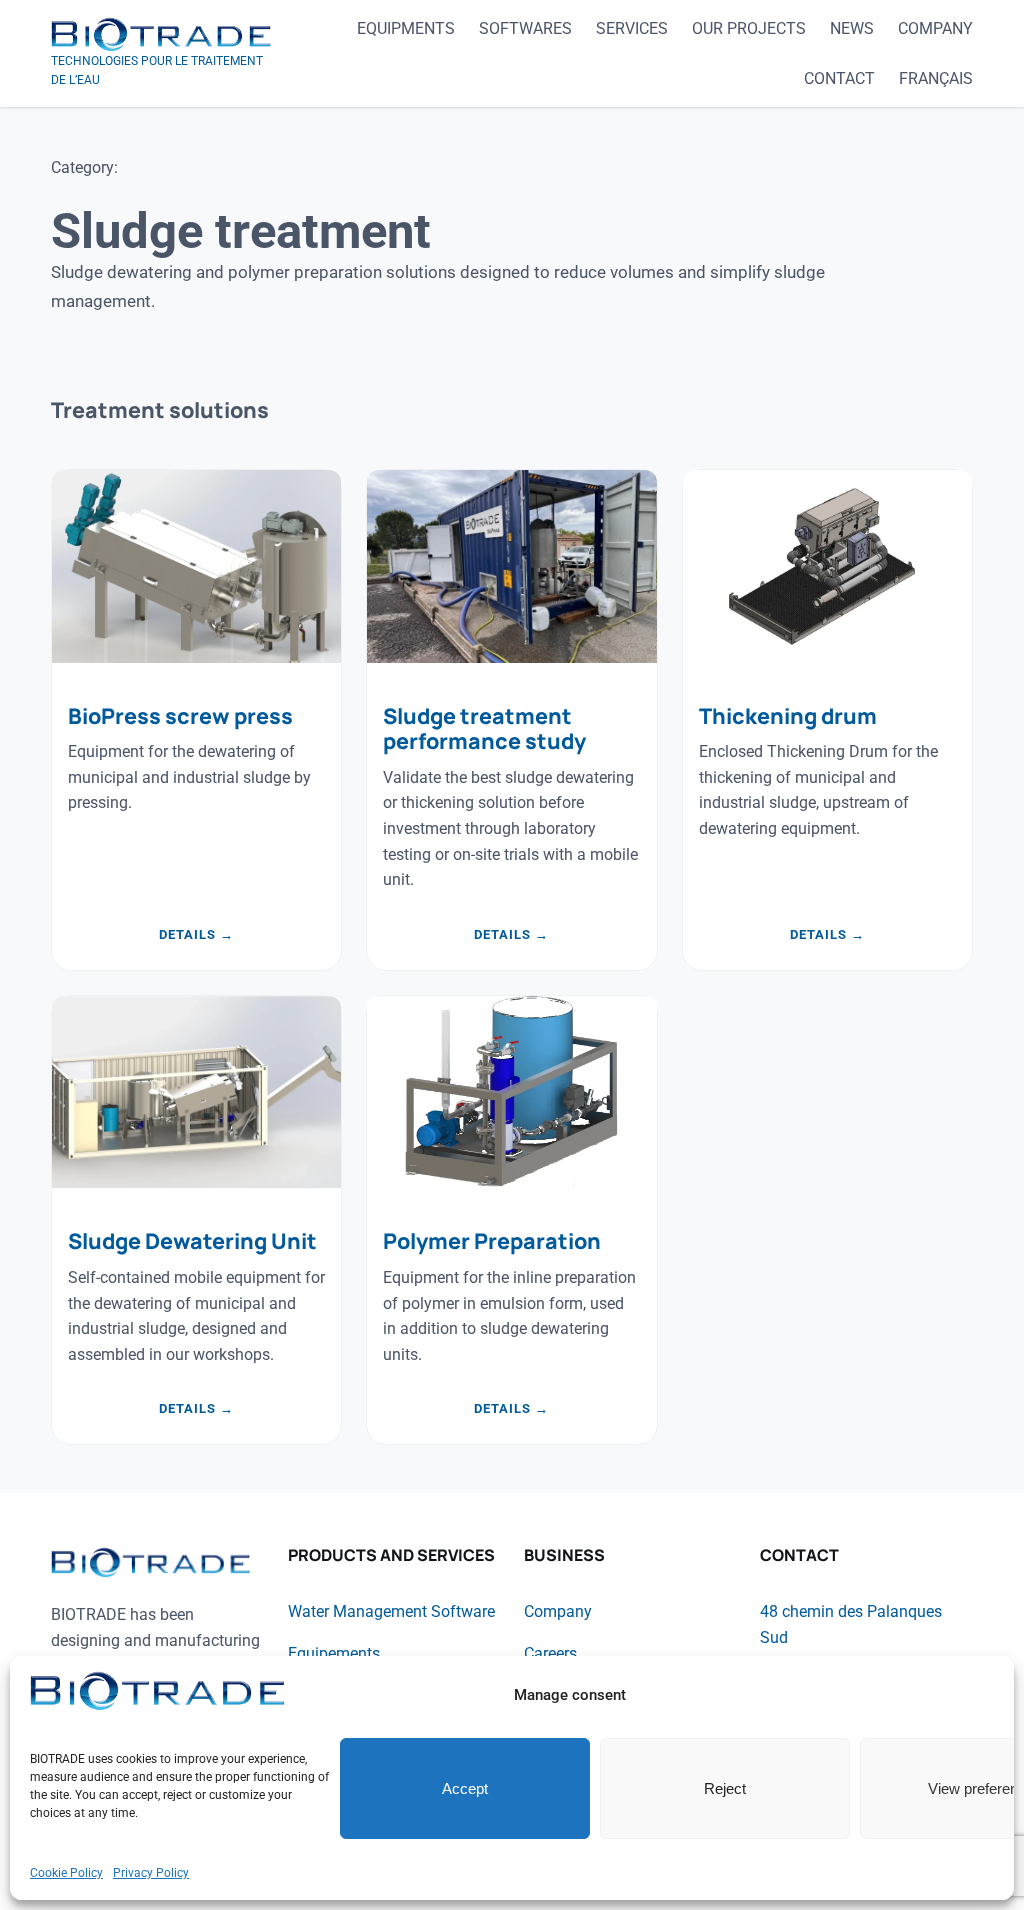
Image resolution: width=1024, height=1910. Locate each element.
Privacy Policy (151, 1873)
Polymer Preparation (492, 1241)
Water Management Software (391, 1611)
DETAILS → (196, 936)
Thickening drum (788, 716)
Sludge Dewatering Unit (192, 1241)
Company (558, 1611)
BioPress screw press (180, 716)
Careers (550, 1653)
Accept (465, 1788)
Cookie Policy (66, 1873)
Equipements (334, 1653)
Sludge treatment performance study (484, 729)
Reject (725, 1788)
